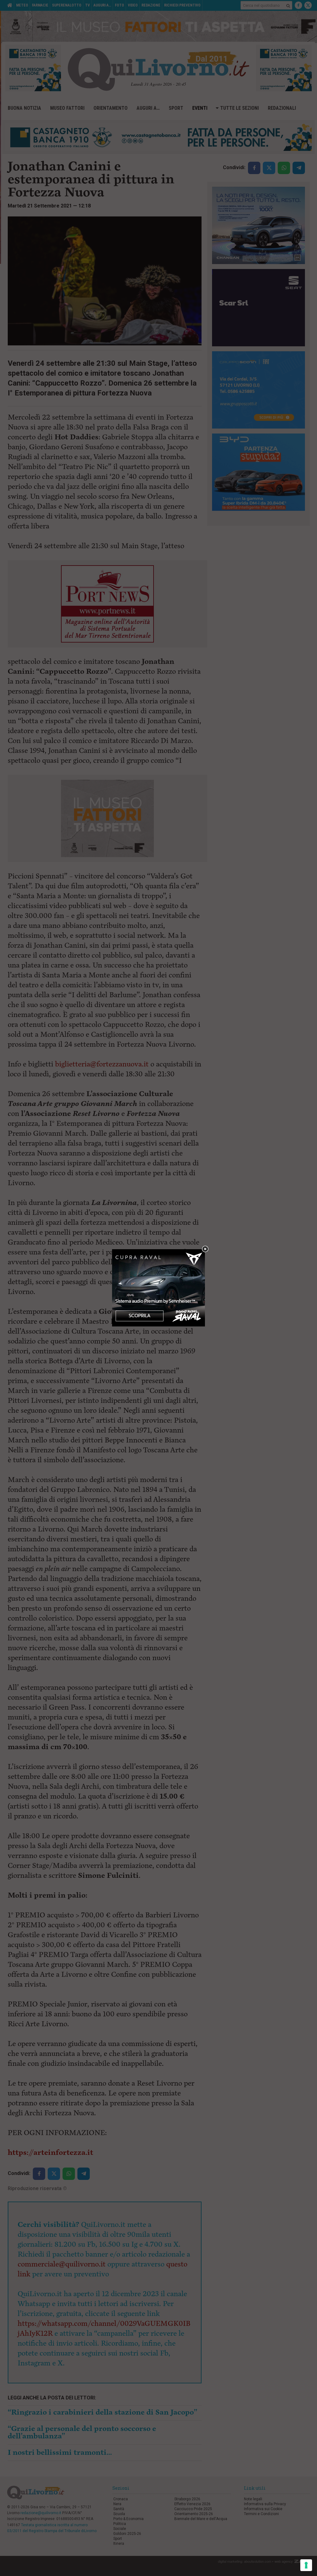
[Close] (205, 1249)
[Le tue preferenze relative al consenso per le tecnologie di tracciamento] (306, 2565)
